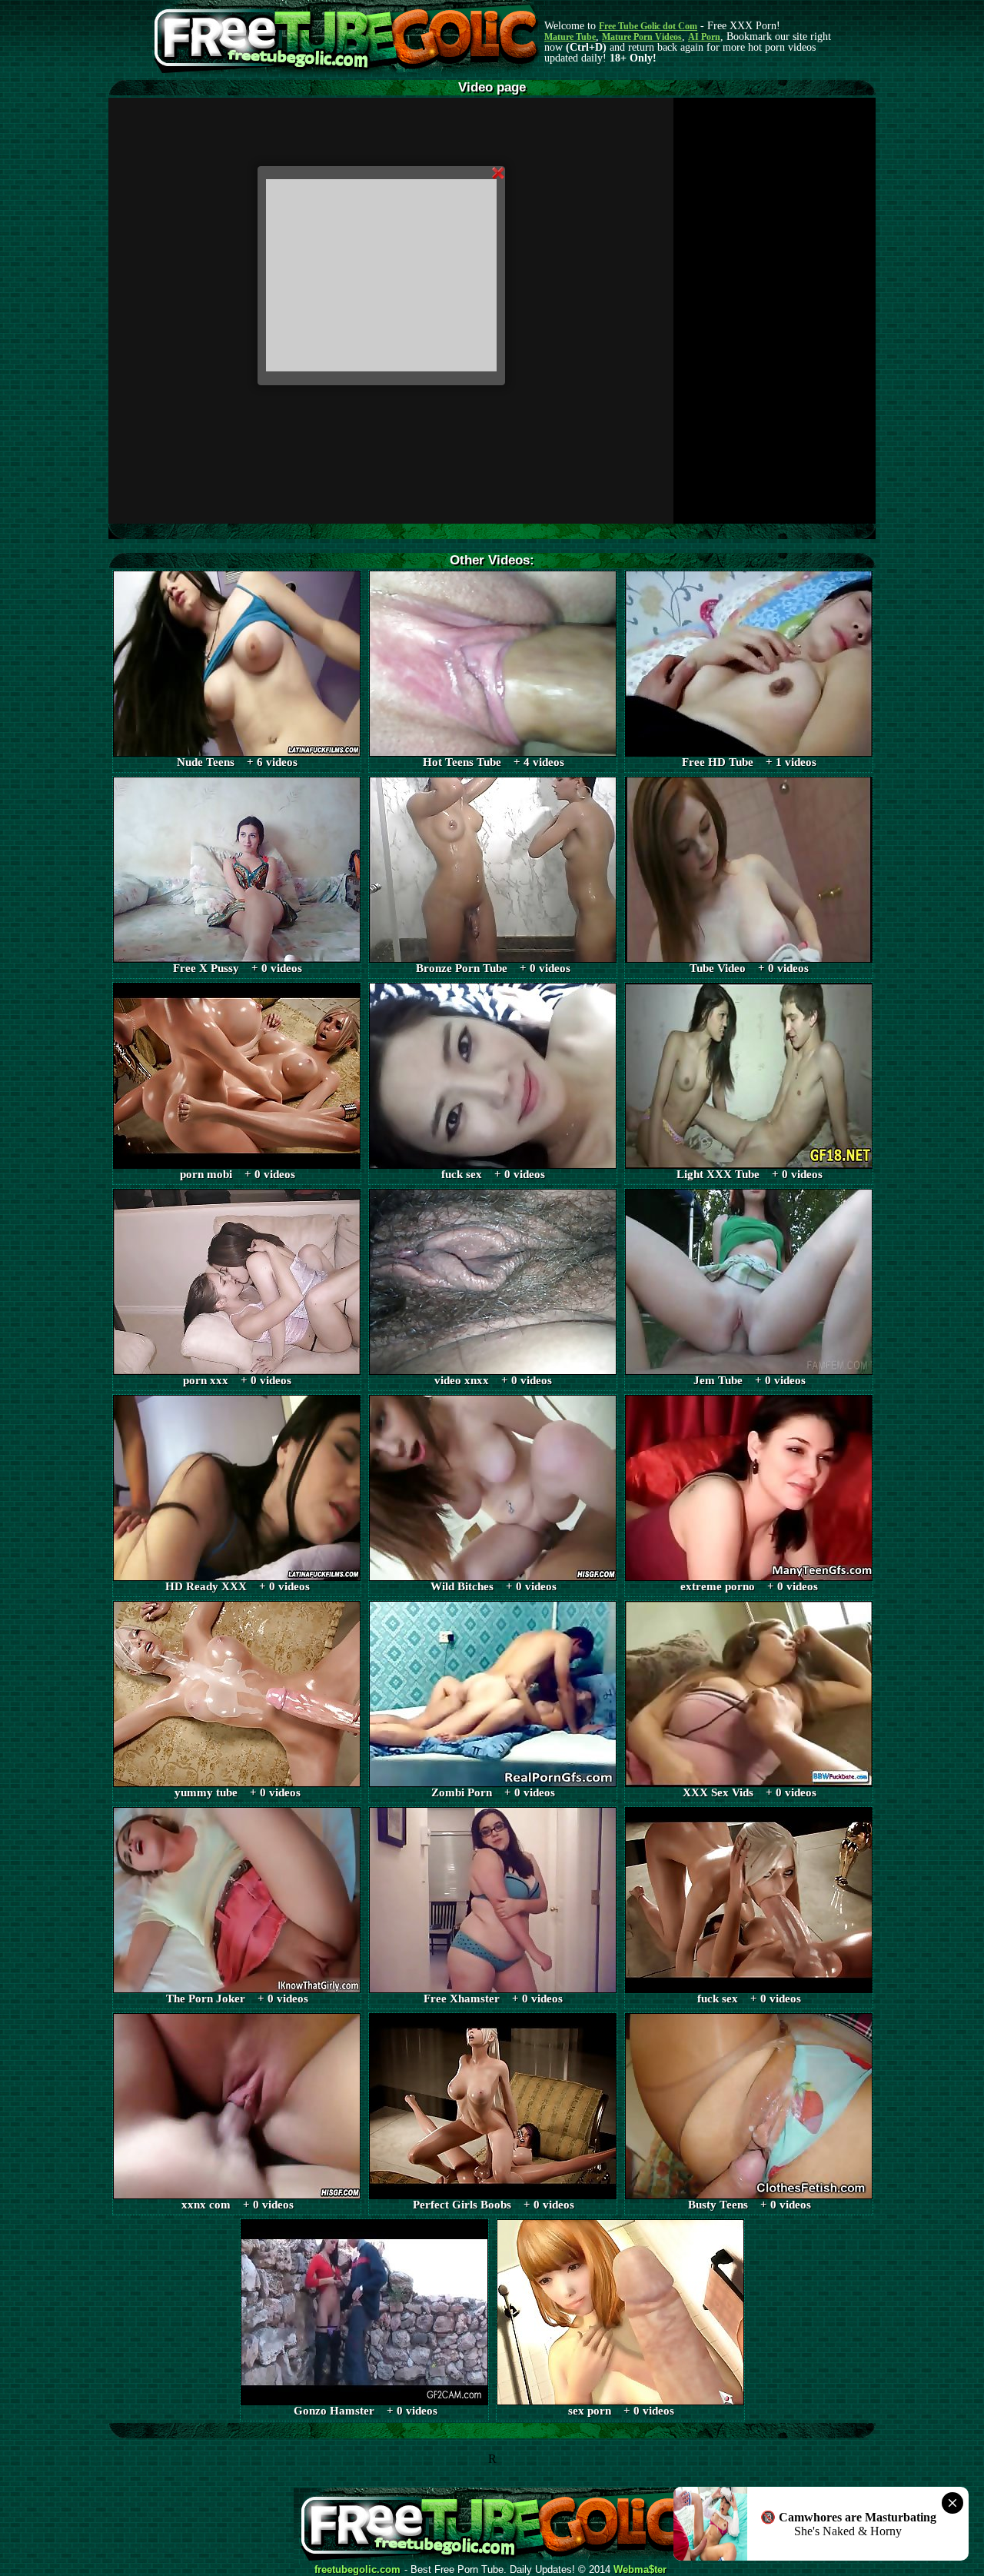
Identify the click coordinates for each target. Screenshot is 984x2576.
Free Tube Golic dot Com (648, 26)
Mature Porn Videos (642, 37)
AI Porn (704, 37)
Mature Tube (570, 37)
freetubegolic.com (357, 2570)
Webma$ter (640, 2570)
